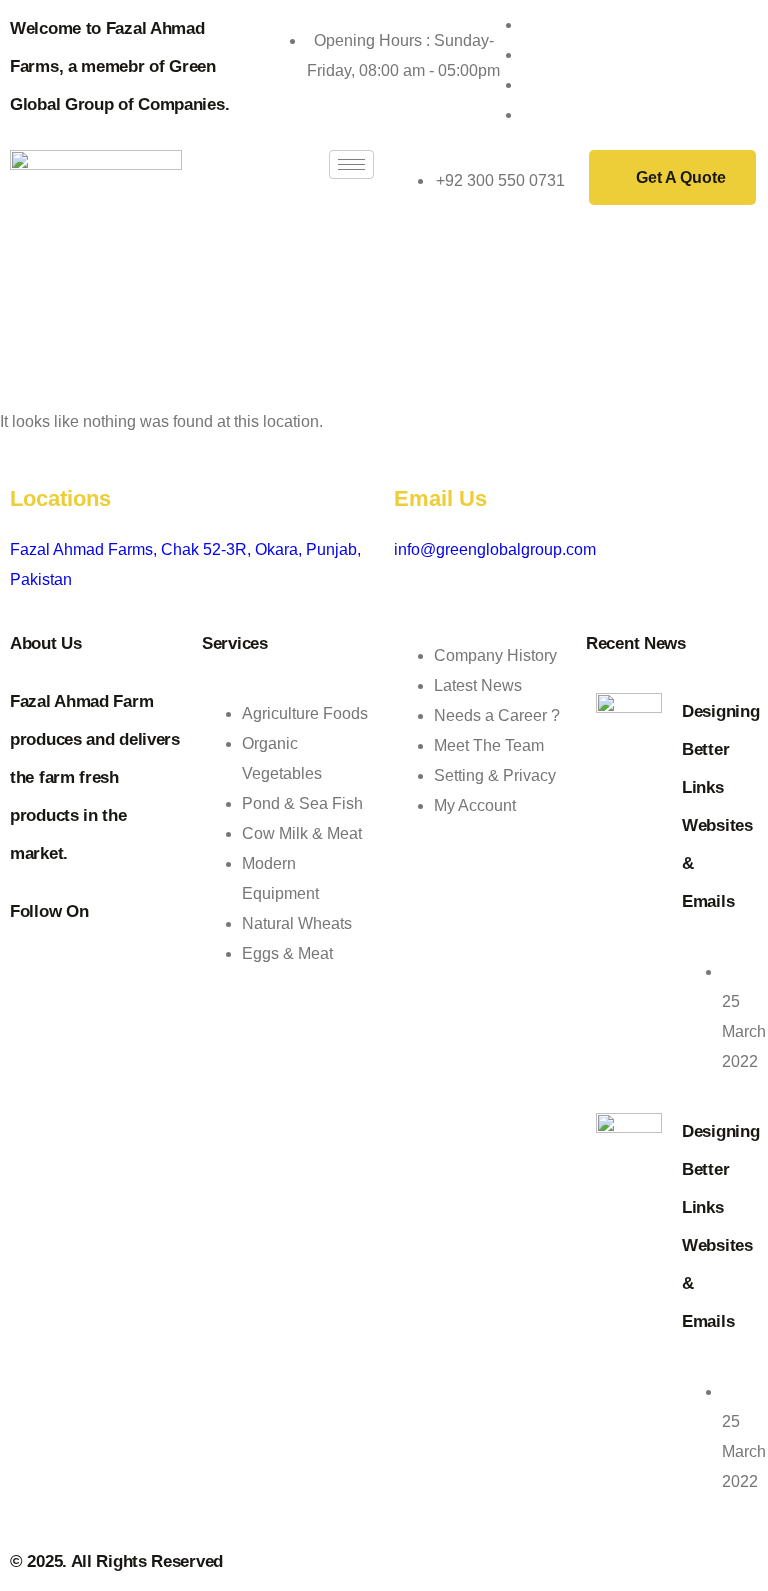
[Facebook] (528, 54)
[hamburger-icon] (351, 164)
